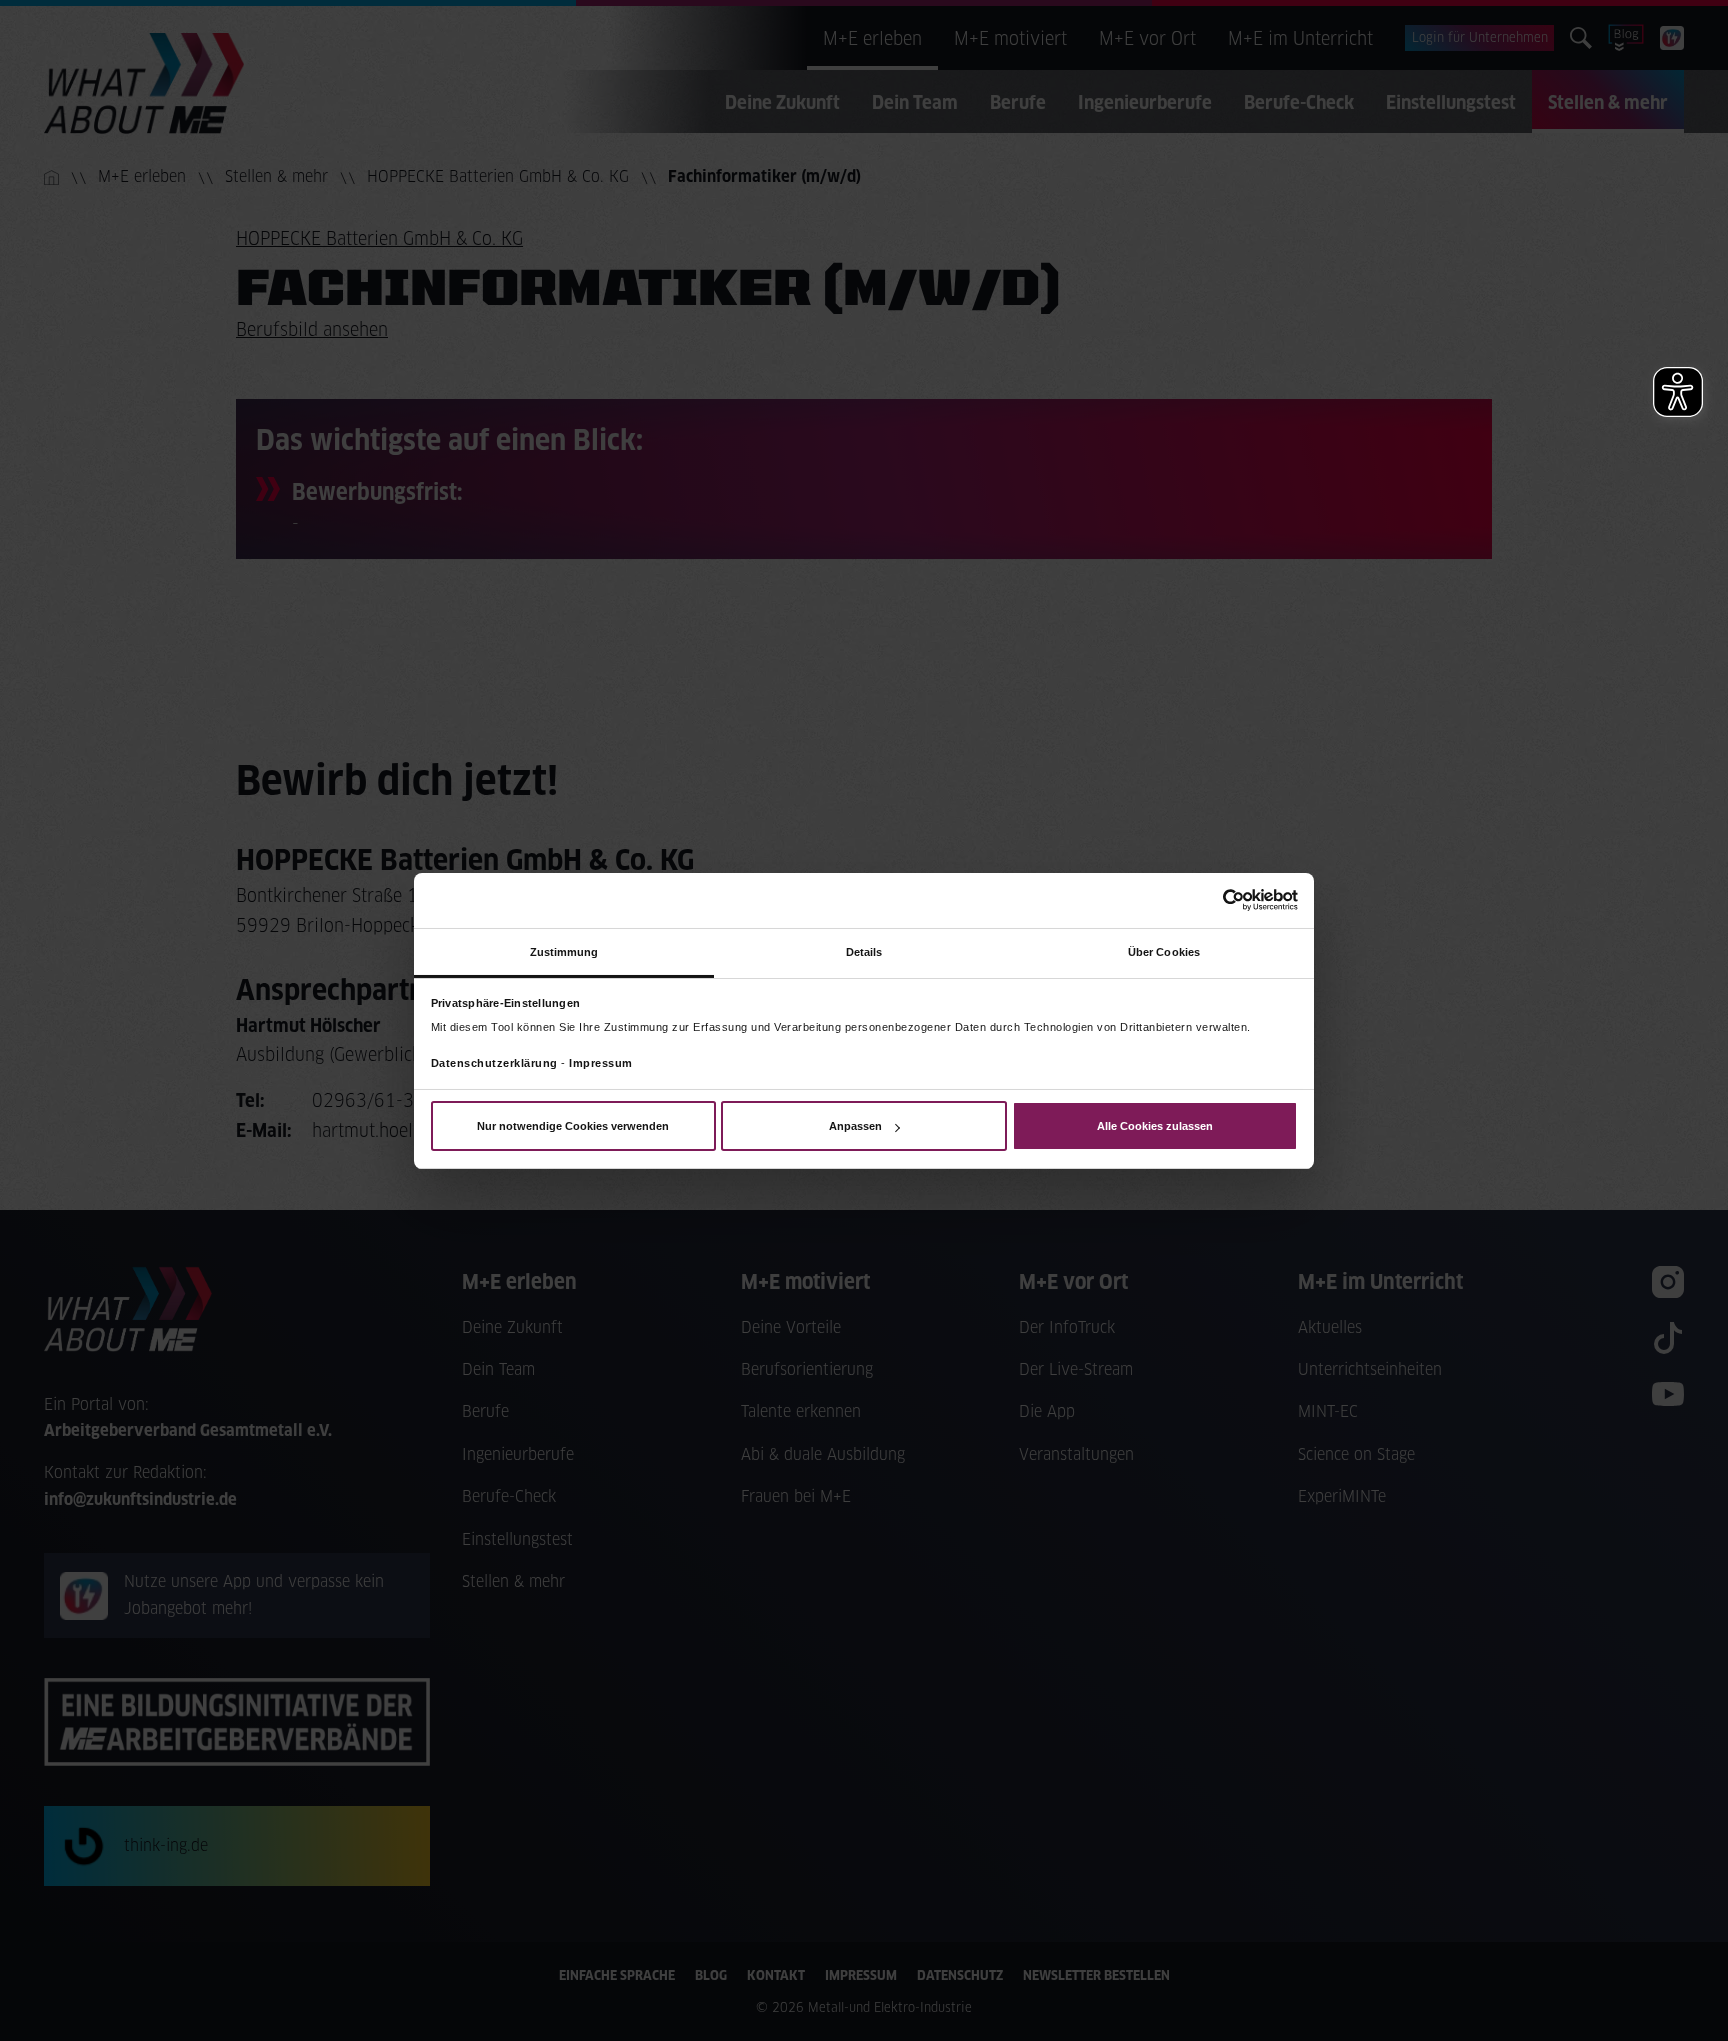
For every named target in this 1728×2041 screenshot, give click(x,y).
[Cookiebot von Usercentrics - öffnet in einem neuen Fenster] (1210, 900)
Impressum (601, 1063)
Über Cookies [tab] (1164, 951)
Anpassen (855, 1126)
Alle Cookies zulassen (1155, 1126)
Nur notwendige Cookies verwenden (573, 1126)
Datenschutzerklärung (494, 1063)
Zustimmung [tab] (564, 951)
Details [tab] (864, 951)
